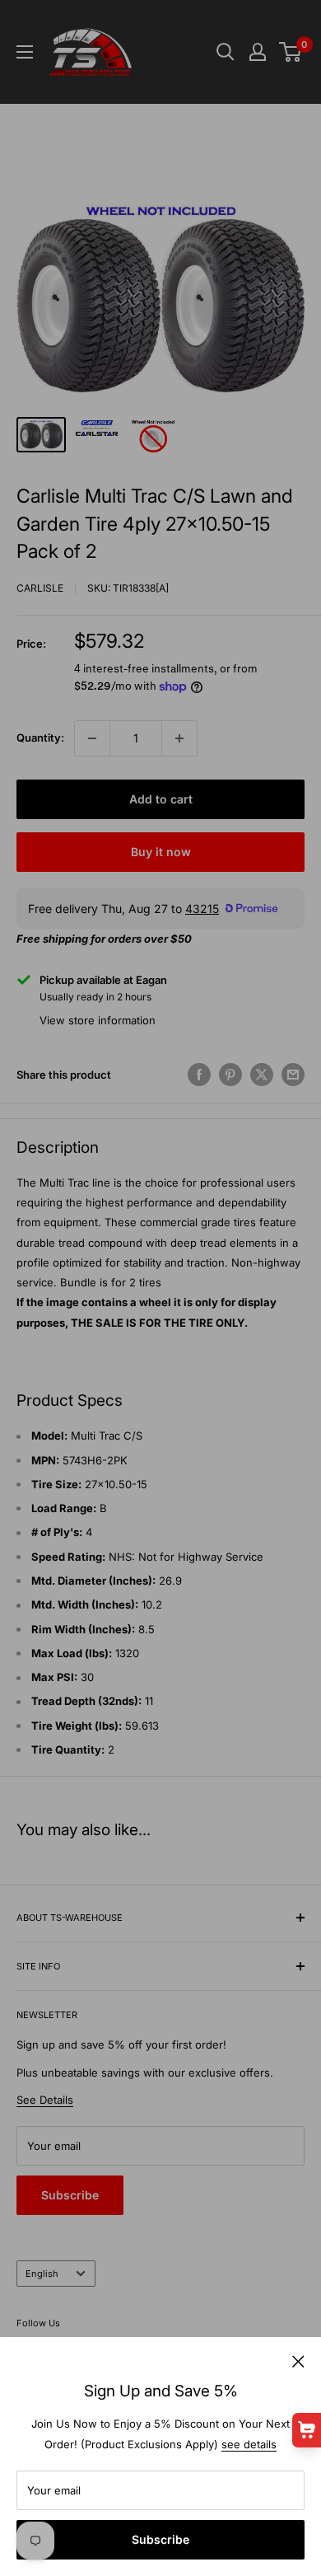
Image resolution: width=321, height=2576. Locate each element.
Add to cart (161, 799)
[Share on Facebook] (199, 1075)
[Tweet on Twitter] (262, 1075)
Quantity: (40, 738)
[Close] (298, 2360)
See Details (45, 2100)
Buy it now (161, 852)
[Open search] (226, 52)
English (42, 2274)
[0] (291, 52)
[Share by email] (293, 1075)
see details (249, 2444)
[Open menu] (25, 52)
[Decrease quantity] (92, 738)
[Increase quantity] (179, 738)
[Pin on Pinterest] (230, 1075)
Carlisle (40, 588)
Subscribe (160, 2539)
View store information (98, 1020)
